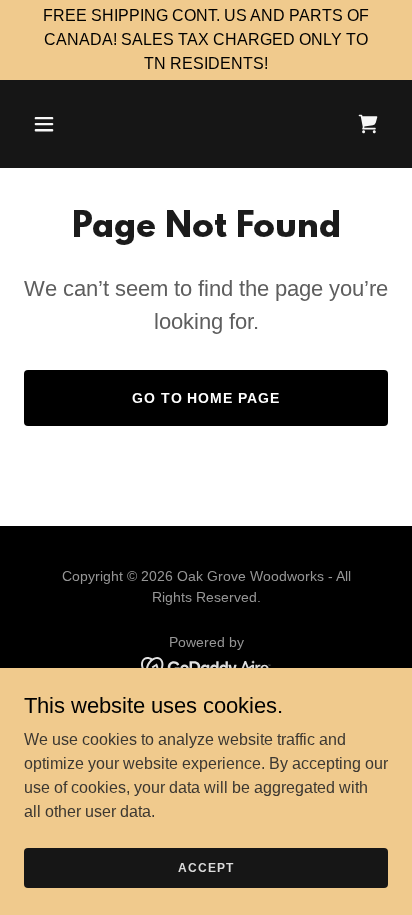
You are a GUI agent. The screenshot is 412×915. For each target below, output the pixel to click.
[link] (368, 124)
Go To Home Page (206, 398)
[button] (65, 124)
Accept (205, 867)
